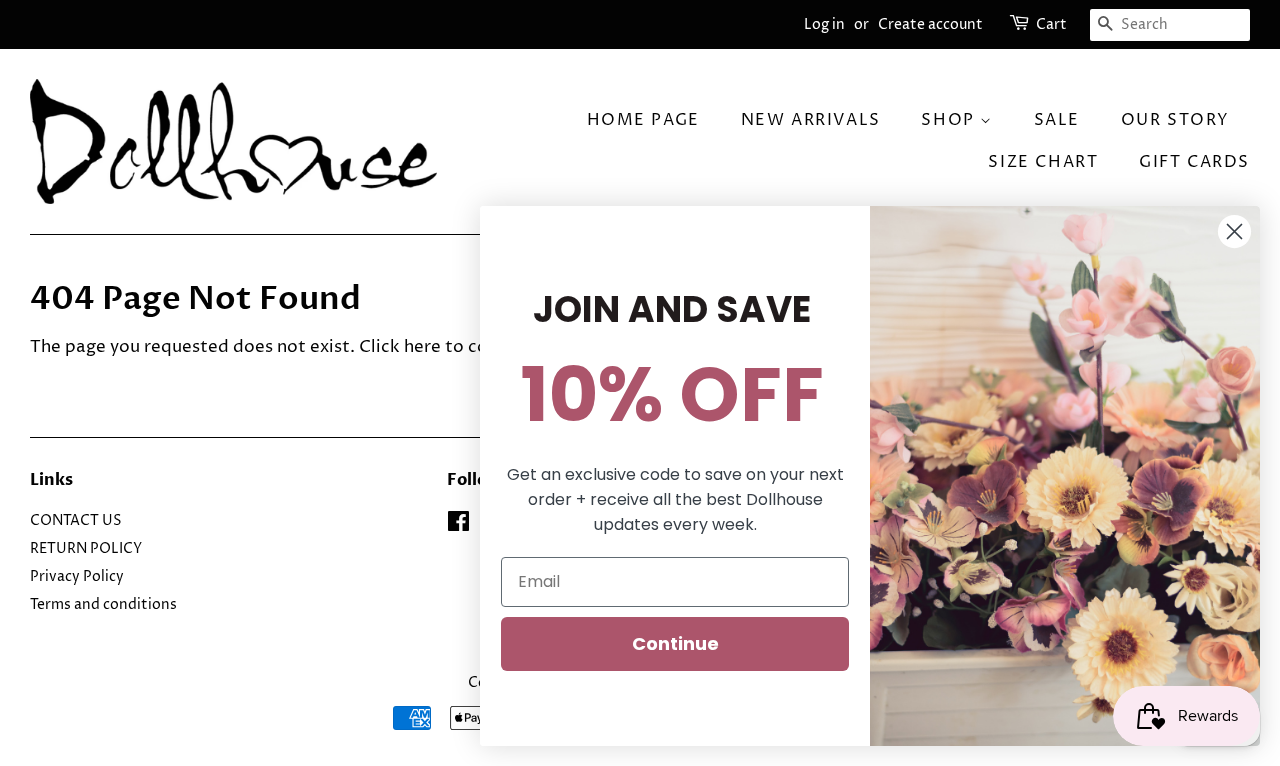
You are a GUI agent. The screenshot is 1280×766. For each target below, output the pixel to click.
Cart (1051, 24)
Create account (930, 24)
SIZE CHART (1043, 162)
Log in (824, 24)
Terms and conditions (103, 605)
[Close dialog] (1234, 231)
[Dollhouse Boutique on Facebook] (458, 526)
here (422, 347)
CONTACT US (76, 521)
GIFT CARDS (1194, 162)
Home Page (643, 120)
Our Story (1175, 120)
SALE (1057, 120)
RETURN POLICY (86, 549)
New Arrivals (811, 120)
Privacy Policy (77, 577)
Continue (675, 643)
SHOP (950, 120)
